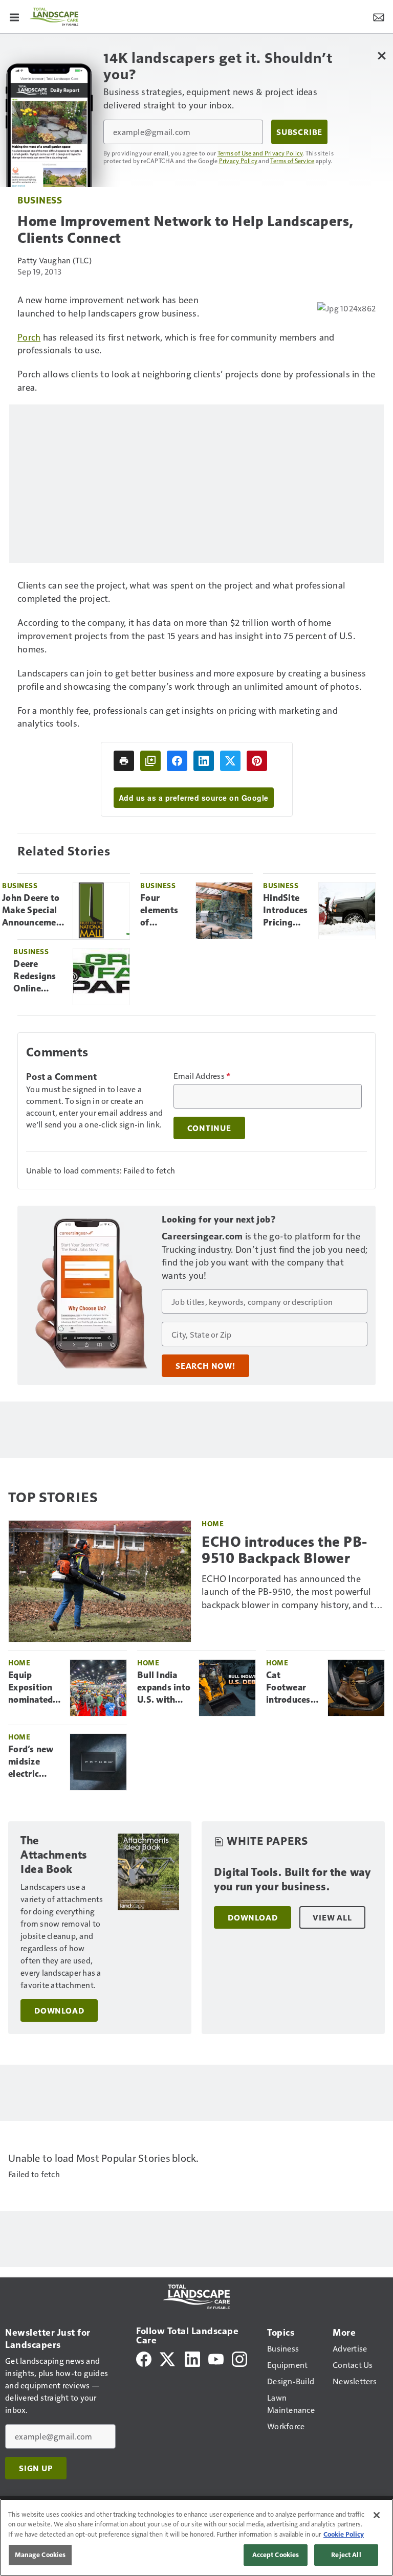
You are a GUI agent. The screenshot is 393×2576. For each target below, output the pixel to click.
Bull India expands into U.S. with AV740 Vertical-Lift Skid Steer (164, 1688)
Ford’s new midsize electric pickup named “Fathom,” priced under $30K (34, 1762)
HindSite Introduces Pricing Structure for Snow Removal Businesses (286, 911)
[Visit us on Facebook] (144, 2358)
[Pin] (257, 761)
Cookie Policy (344, 2534)
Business (40, 200)
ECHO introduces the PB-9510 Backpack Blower (285, 1550)
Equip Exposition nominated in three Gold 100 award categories (30, 1688)
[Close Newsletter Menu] (381, 55)
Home (213, 1523)
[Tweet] (230, 761)
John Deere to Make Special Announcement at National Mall (34, 911)
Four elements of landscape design (161, 911)
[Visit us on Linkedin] (192, 2358)
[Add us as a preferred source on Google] (150, 761)
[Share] (177, 761)
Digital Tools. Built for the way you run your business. (292, 1879)
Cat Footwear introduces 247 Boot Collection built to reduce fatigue (288, 1688)
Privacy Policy (238, 161)
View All (332, 1917)
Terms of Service (292, 161)
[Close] (377, 2515)
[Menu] (14, 16)
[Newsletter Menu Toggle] (379, 16)
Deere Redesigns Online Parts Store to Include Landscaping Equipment (39, 977)
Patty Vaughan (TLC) (54, 260)
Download (59, 2010)
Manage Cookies (40, 2555)
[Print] (124, 761)
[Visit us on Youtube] (216, 2358)
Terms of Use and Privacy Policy (260, 153)
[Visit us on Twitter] (168, 2358)
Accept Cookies (276, 2555)
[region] (196, 2537)
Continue (209, 1128)
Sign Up (36, 2468)
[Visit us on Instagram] (239, 2358)
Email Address (202, 1076)
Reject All (346, 2555)
